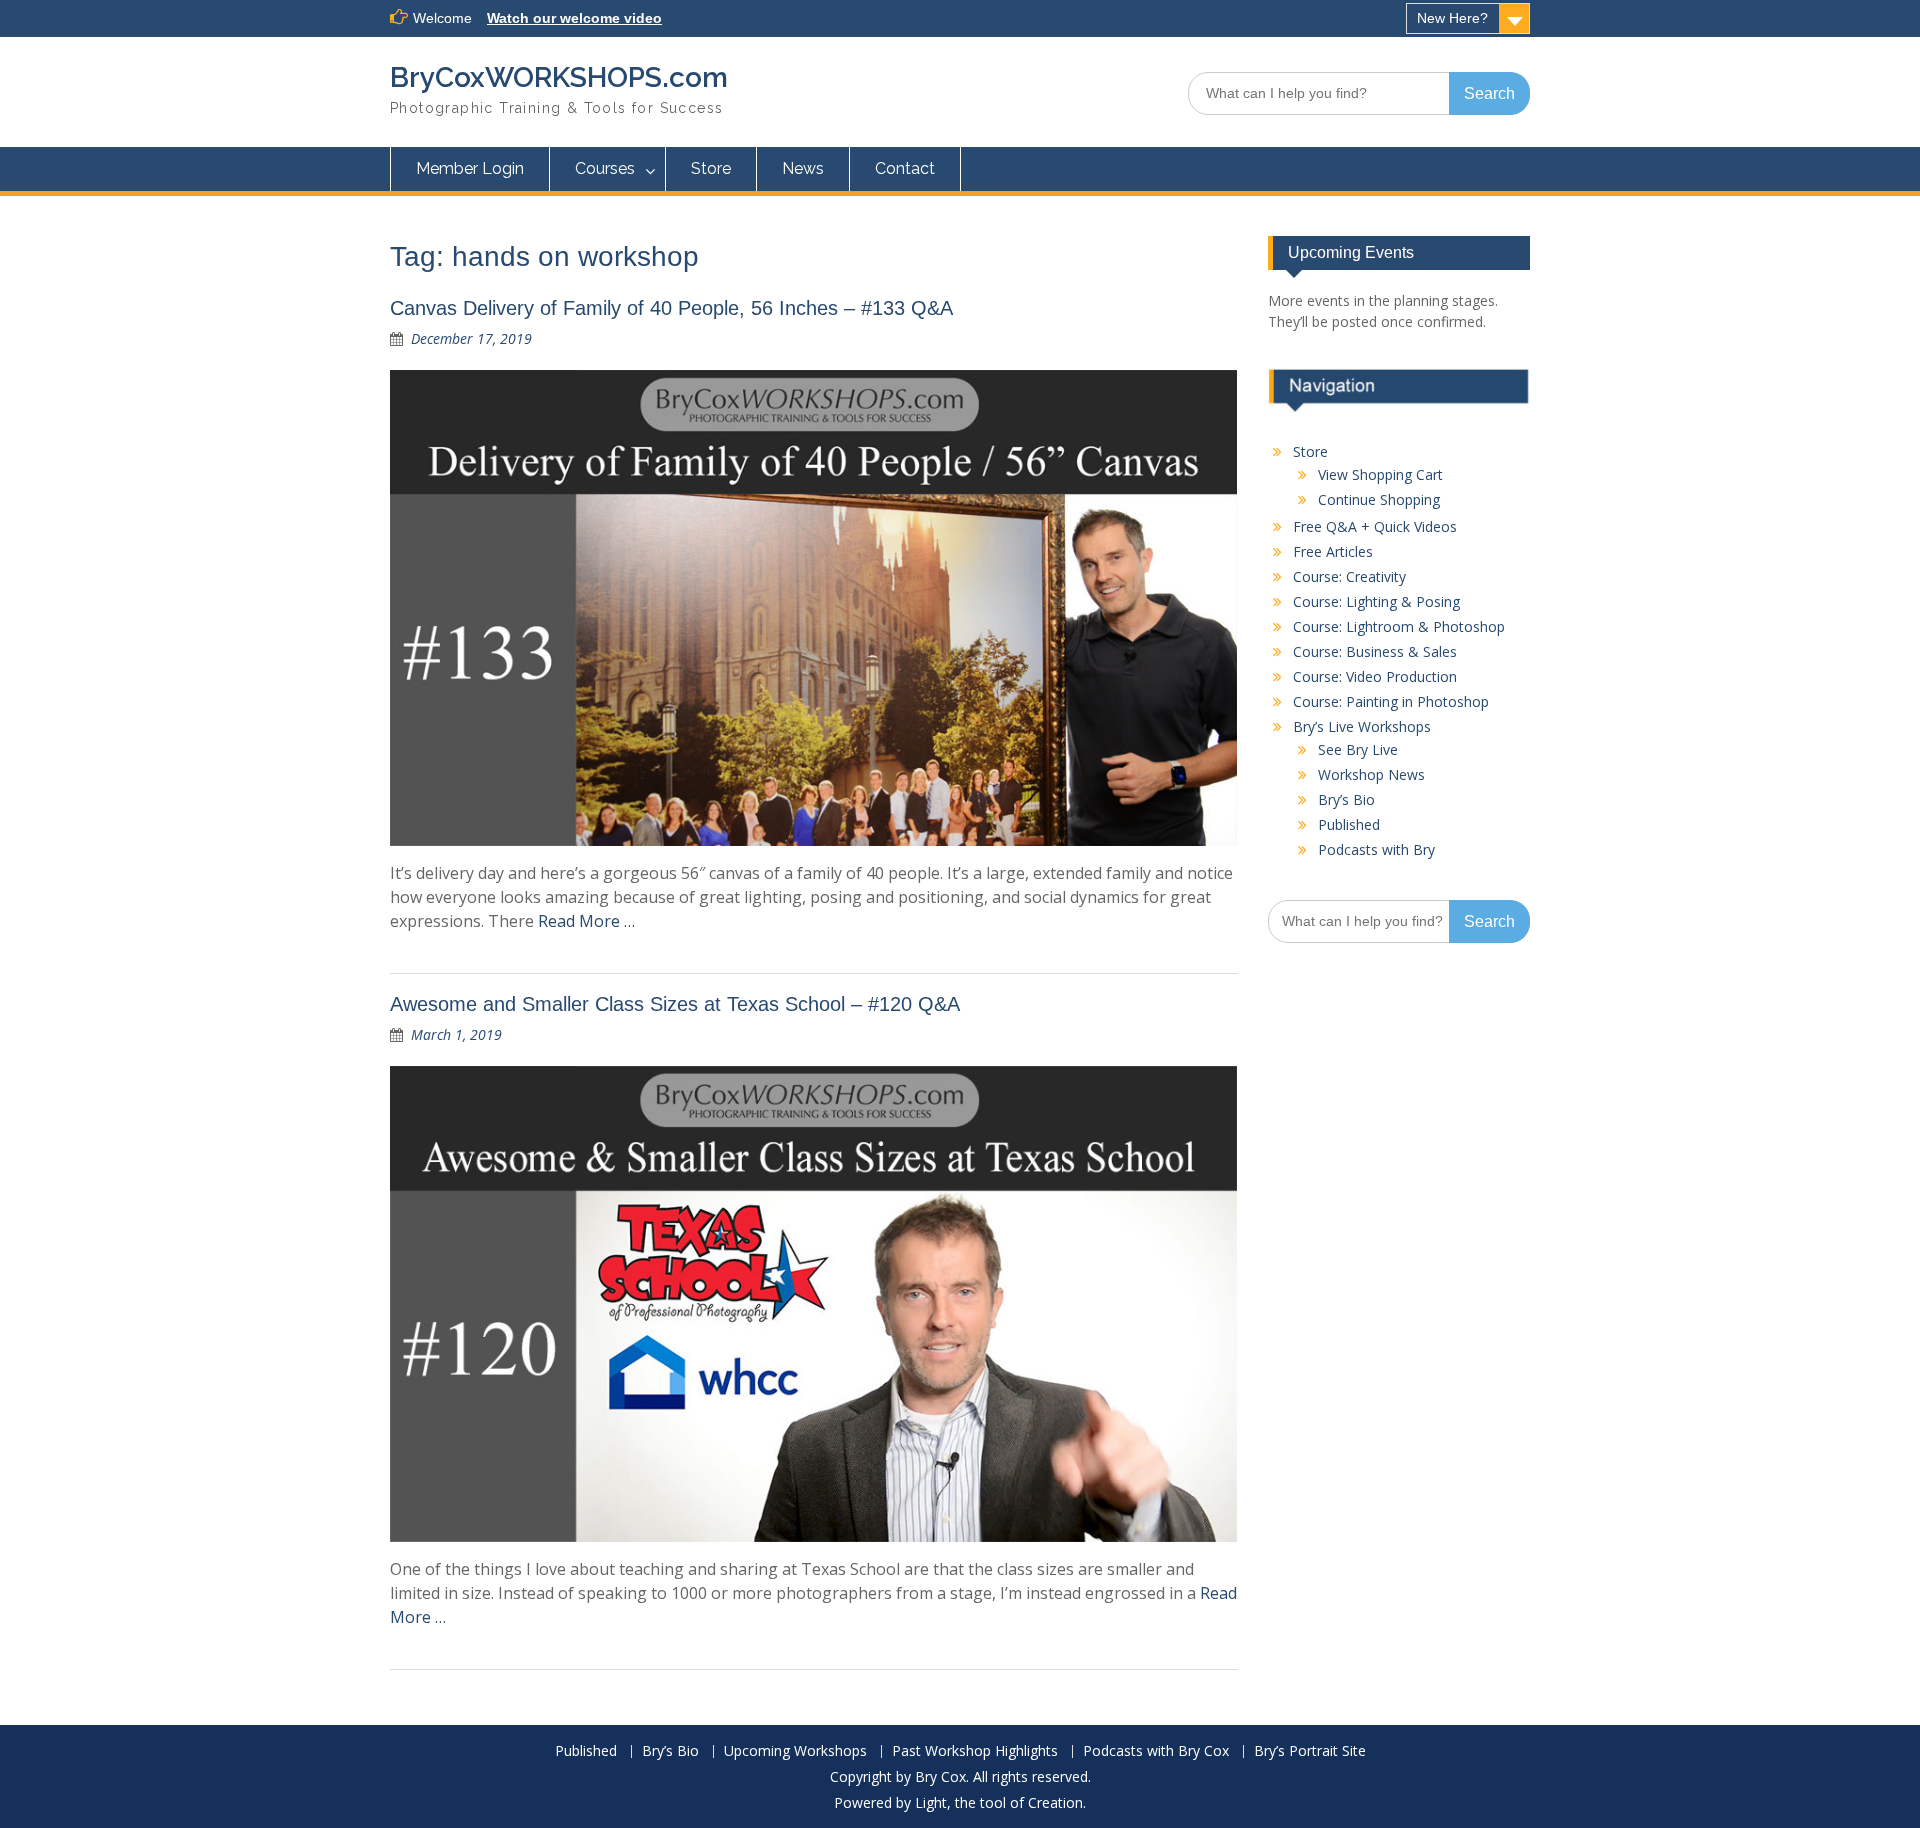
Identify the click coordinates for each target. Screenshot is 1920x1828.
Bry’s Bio (1346, 799)
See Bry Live (1358, 749)
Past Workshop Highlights (975, 1751)
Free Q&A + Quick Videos (1375, 526)
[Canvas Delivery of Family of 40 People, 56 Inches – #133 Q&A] (814, 608)
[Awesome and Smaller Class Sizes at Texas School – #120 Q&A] (814, 1304)
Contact (905, 168)
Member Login (470, 168)
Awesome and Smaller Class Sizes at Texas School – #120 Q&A (675, 1004)
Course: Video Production (1375, 676)
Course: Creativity (1349, 576)
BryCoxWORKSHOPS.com (559, 77)
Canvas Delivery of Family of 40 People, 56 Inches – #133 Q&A (671, 308)
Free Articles (1333, 551)
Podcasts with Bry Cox (1156, 1751)
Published (1349, 824)
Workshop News (1371, 774)
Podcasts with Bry (1376, 849)
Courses (605, 168)
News (803, 168)
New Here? (1452, 18)
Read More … (586, 921)
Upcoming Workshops (795, 1751)
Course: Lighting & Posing (1376, 601)
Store (711, 168)
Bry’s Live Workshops (1362, 726)
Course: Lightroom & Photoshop (1399, 626)
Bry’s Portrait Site (1310, 1751)
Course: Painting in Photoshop (1391, 701)
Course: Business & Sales (1375, 651)
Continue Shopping (1379, 499)
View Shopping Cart (1380, 474)
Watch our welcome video (574, 18)
